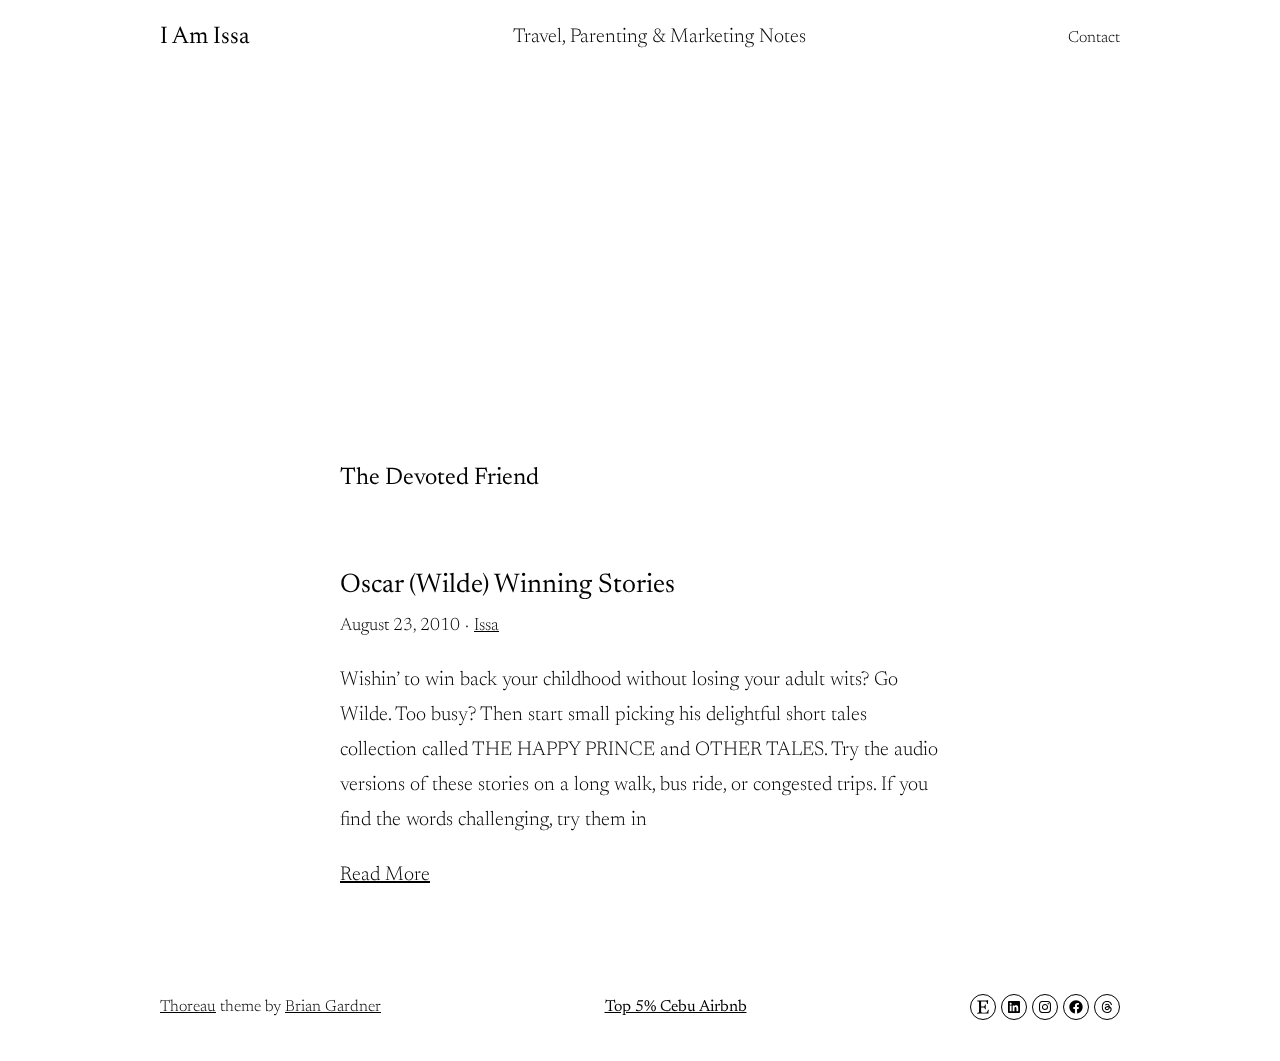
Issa (486, 626)
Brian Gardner (333, 1007)
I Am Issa (205, 37)
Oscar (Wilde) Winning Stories (507, 585)
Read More (385, 875)
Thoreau (188, 1007)
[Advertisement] (640, 235)
